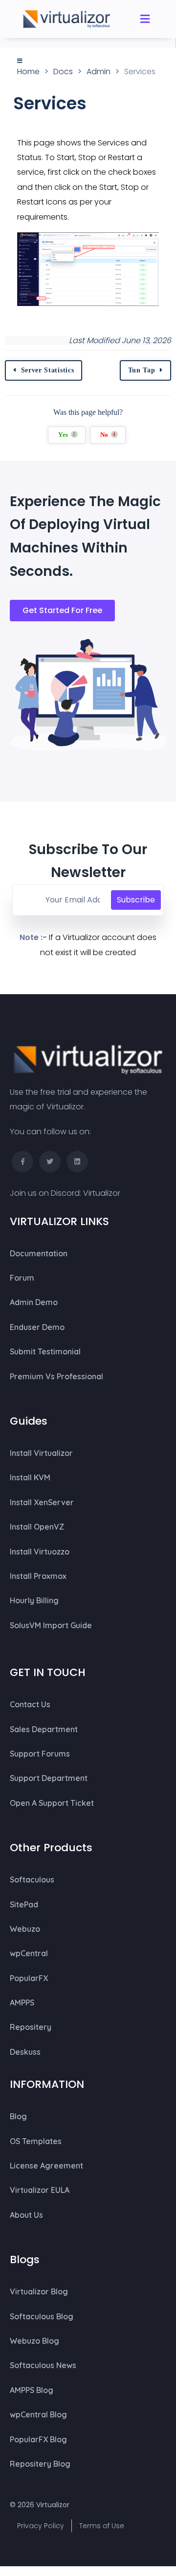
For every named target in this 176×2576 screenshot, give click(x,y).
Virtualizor (102, 1193)
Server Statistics (48, 370)
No (108, 435)
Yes (67, 435)
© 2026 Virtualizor (40, 2505)
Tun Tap (142, 370)
